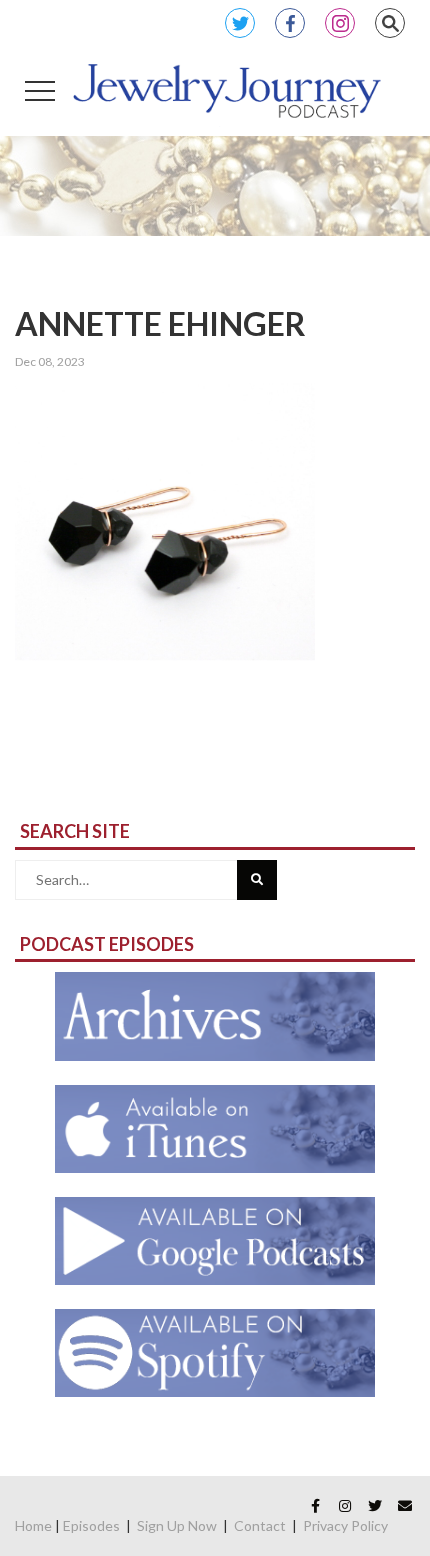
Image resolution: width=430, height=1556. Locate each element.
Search (390, 23)
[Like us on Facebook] (315, 1506)
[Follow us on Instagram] (345, 1506)
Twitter (240, 23)
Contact (260, 1525)
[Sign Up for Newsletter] (405, 1506)
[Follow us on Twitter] (375, 1506)
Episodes (91, 1525)
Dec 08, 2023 (50, 361)
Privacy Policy (345, 1525)
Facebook (290, 23)
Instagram (340, 23)
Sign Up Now (177, 1525)
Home (33, 1525)
